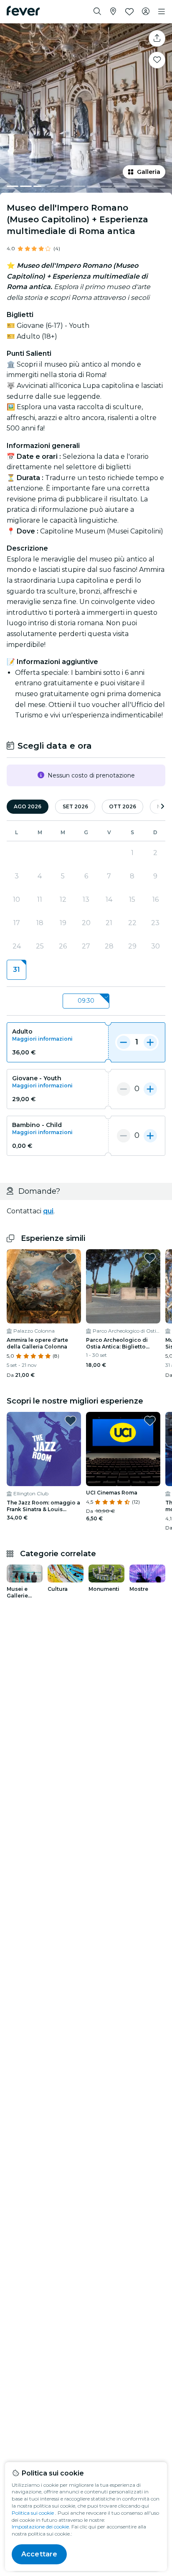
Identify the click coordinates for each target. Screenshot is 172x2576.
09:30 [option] (86, 1001)
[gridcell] (16, 970)
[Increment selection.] (150, 1042)
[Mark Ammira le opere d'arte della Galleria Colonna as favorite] (71, 1258)
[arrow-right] (162, 807)
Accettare (39, 2554)
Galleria (149, 172)
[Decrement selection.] (124, 1042)
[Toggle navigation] (162, 12)
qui (48, 1211)
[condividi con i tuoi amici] (157, 38)
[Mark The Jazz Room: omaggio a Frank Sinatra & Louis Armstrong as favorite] (71, 1421)
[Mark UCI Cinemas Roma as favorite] (150, 1421)
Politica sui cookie (33, 2513)
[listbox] (86, 1001)
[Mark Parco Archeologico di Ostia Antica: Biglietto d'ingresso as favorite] (150, 1258)
